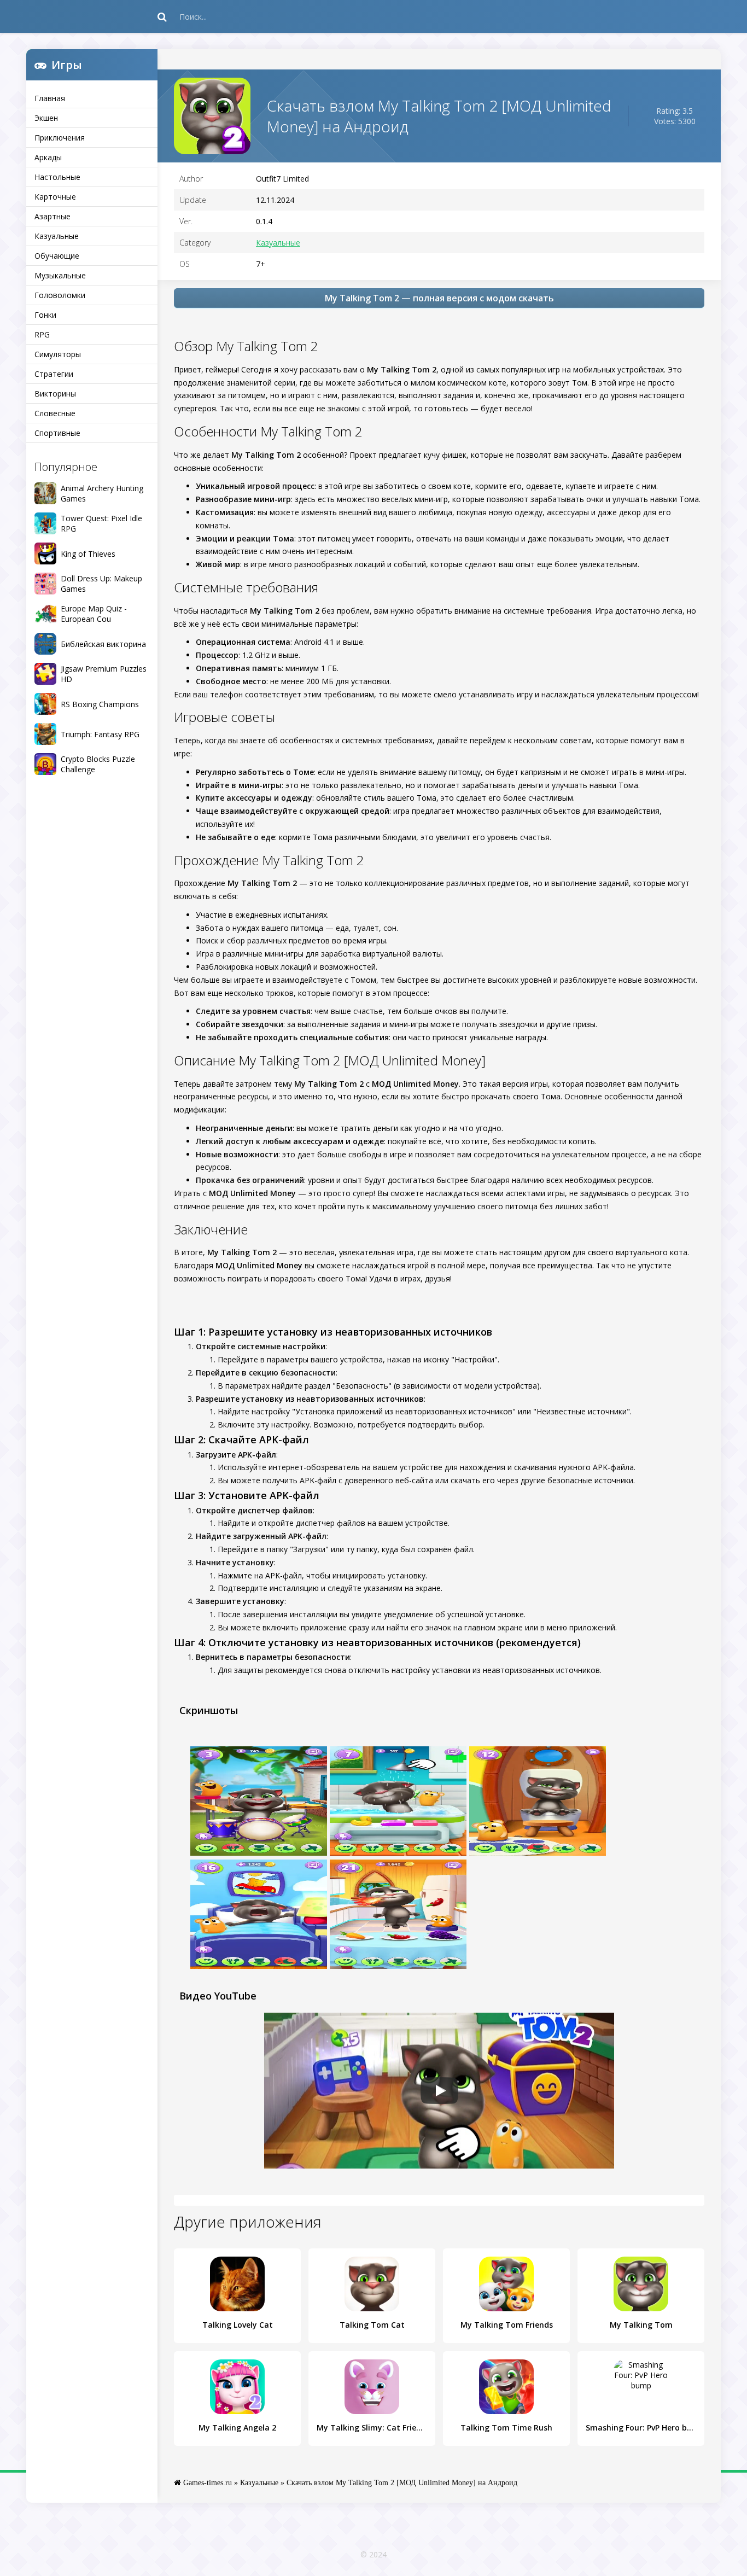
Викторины (55, 394)
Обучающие (57, 256)
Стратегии (54, 374)
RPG (42, 334)
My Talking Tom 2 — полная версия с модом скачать (439, 298)
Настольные (57, 177)
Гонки (45, 315)
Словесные (55, 413)
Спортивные (57, 433)
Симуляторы (58, 354)
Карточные (55, 197)
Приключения (60, 138)
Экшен (46, 118)
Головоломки (60, 295)
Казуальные (57, 236)
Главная (50, 98)
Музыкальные (60, 275)
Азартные (52, 216)
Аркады (48, 157)
